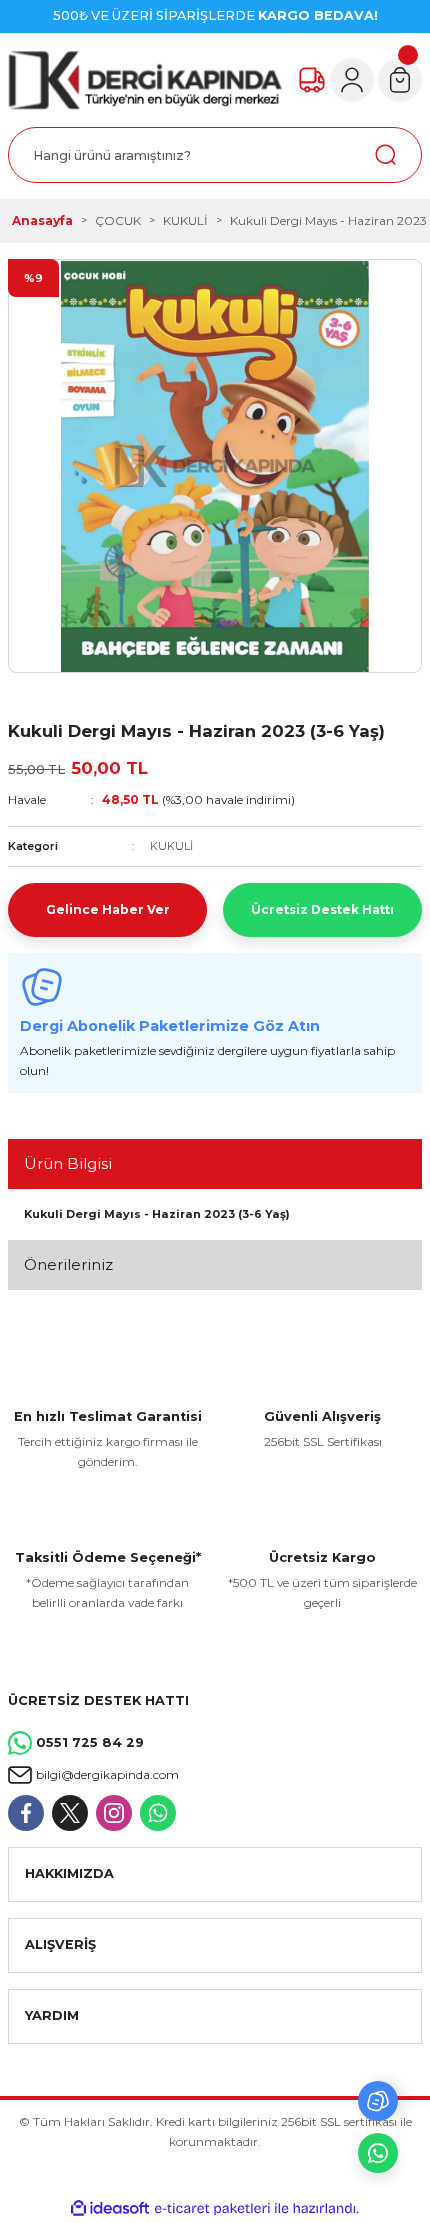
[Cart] (400, 80)
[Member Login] (352, 80)
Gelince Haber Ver (108, 909)
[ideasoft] (110, 2209)
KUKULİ (171, 846)
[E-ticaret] (212, 2208)
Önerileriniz (68, 1264)
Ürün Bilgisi (68, 1163)
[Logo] (145, 80)
